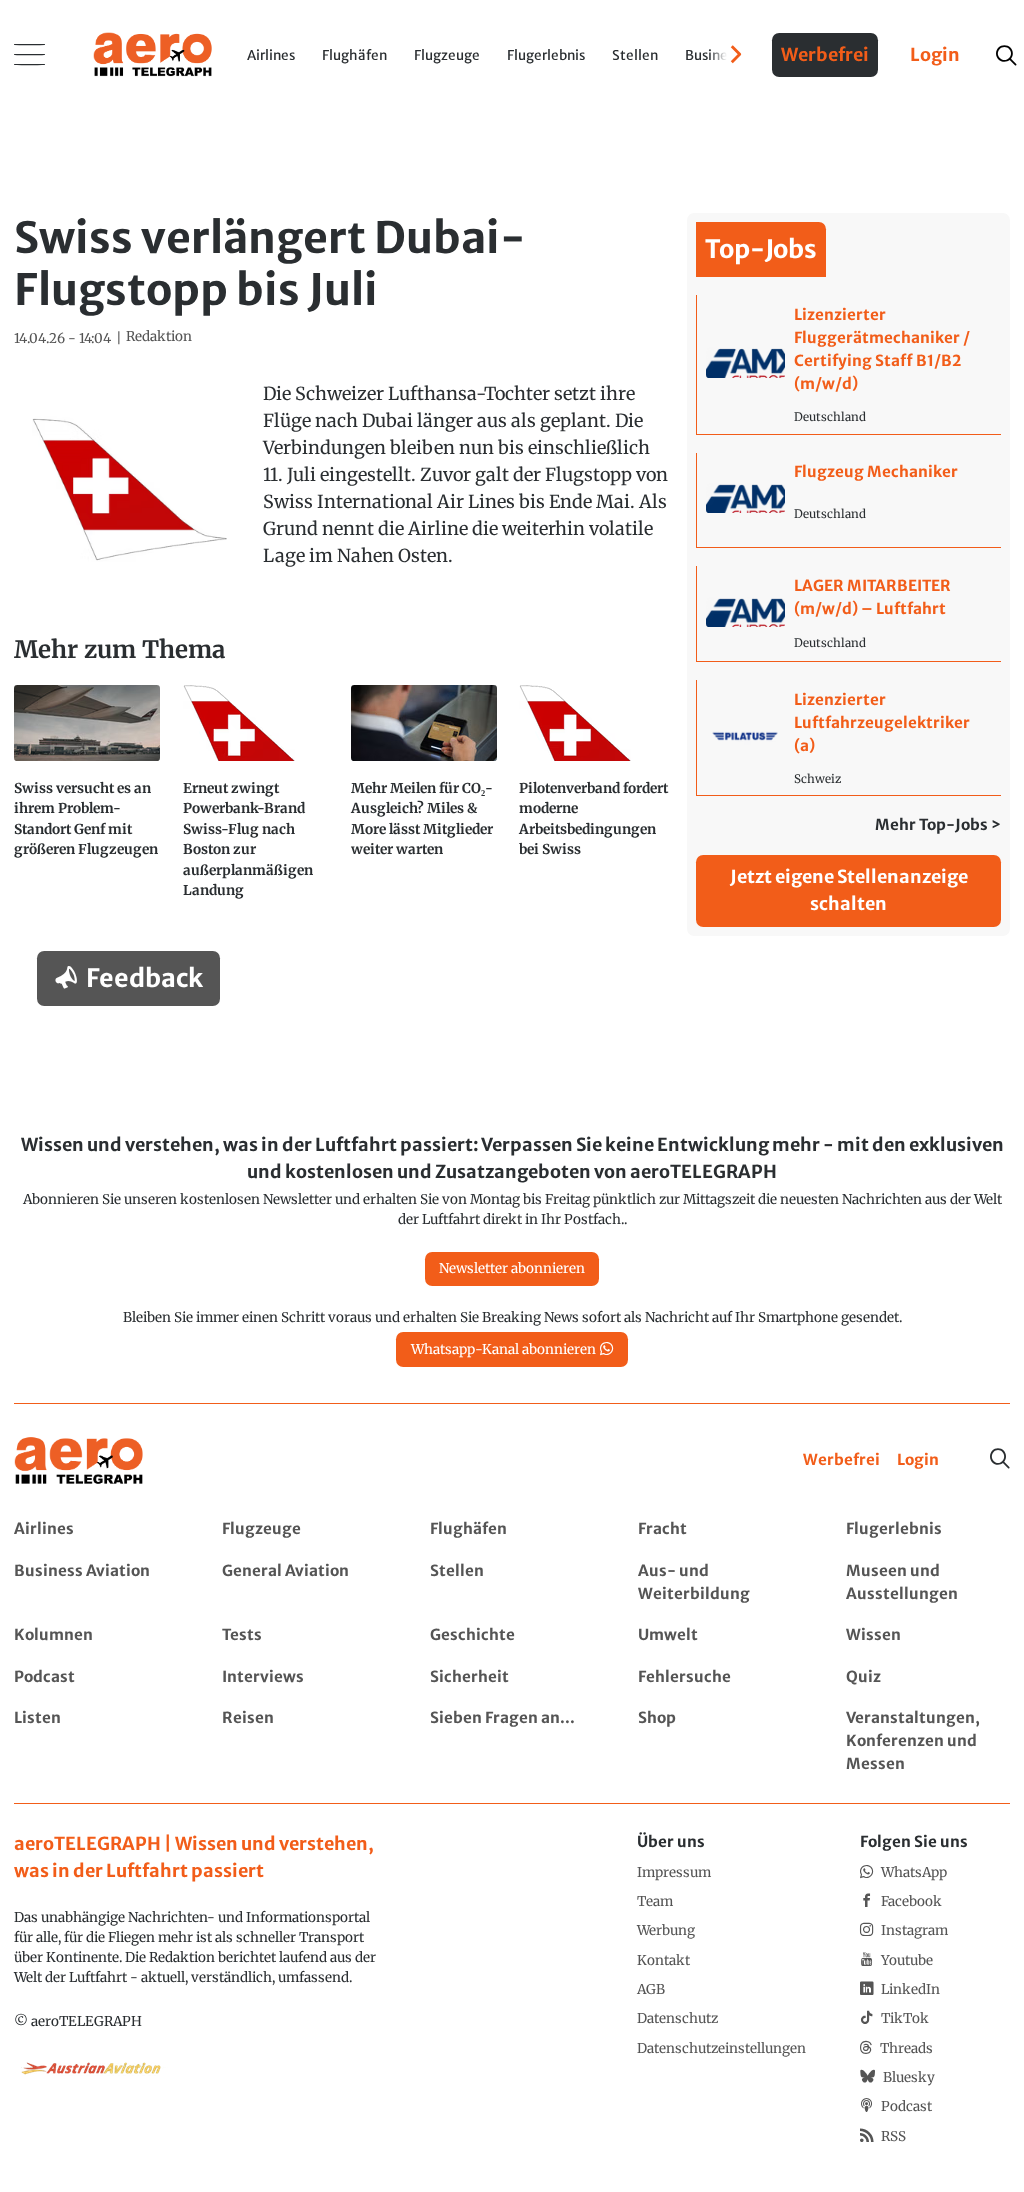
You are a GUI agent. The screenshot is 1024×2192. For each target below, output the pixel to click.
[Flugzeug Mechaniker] (848, 500)
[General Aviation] (303, 1583)
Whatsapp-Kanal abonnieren (503, 1349)
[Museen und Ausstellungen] (927, 1583)
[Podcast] (95, 1677)
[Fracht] (719, 1529)
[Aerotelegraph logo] (153, 53)
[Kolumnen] (95, 1635)
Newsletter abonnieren (512, 1268)
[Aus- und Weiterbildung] (719, 1583)
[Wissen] (927, 1635)
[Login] (918, 1460)
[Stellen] (511, 1583)
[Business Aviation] (95, 1583)
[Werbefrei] (841, 1460)
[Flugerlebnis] (927, 1529)
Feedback (144, 978)
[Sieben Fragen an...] (511, 1741)
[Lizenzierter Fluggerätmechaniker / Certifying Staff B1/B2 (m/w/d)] (848, 364)
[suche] (1005, 55)
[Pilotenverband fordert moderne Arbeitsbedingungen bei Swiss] (596, 800)
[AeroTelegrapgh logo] (79, 1461)
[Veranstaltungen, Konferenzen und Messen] (927, 1741)
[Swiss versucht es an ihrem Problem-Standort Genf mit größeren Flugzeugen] (91, 800)
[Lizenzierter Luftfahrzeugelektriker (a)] (848, 737)
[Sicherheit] (511, 1677)
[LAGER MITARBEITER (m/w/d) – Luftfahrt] (848, 613)
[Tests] (303, 1635)
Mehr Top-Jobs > (938, 824)
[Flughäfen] (511, 1529)
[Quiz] (927, 1677)
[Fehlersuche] (719, 1677)
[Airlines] (95, 1529)
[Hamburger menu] (30, 55)
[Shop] (719, 1741)
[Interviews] (303, 1677)
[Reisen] (303, 1741)
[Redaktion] (159, 337)
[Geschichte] (511, 1635)
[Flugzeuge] (303, 1529)
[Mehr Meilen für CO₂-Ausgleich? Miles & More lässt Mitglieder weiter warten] (428, 800)
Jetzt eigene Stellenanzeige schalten (849, 890)
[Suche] (1000, 1459)
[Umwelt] (719, 1635)
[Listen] (95, 1741)
